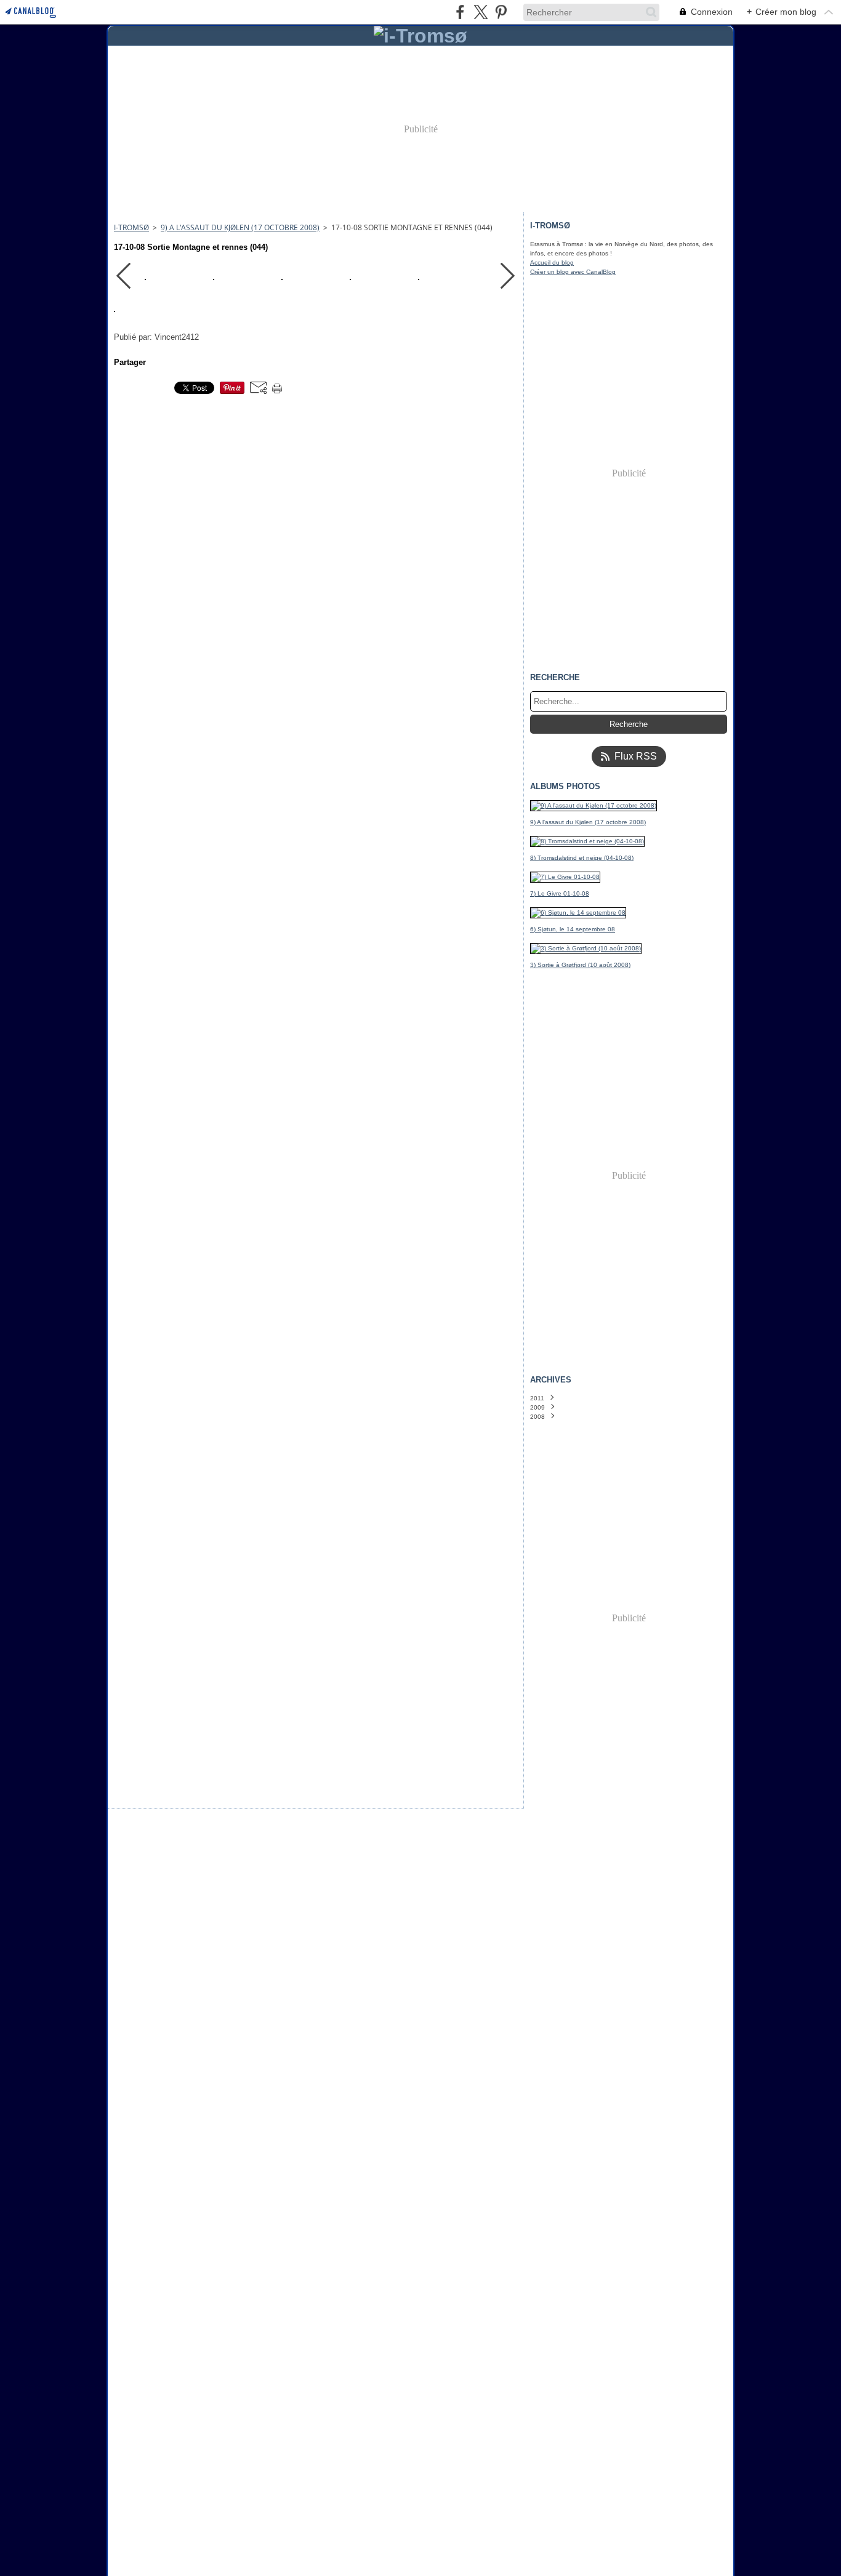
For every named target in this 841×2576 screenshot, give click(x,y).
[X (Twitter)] (481, 12)
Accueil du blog (552, 263)
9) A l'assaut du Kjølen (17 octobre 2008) (240, 227)
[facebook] (460, 12)
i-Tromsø (131, 227)
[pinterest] (501, 12)
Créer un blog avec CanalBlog (573, 272)
